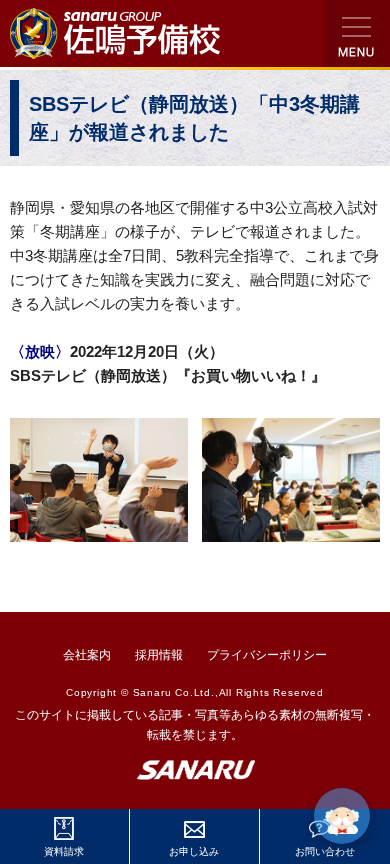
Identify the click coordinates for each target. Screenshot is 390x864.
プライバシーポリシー (267, 655)
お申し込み (194, 851)
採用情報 (159, 655)
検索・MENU (356, 33)
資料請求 (64, 851)
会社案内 (87, 655)
